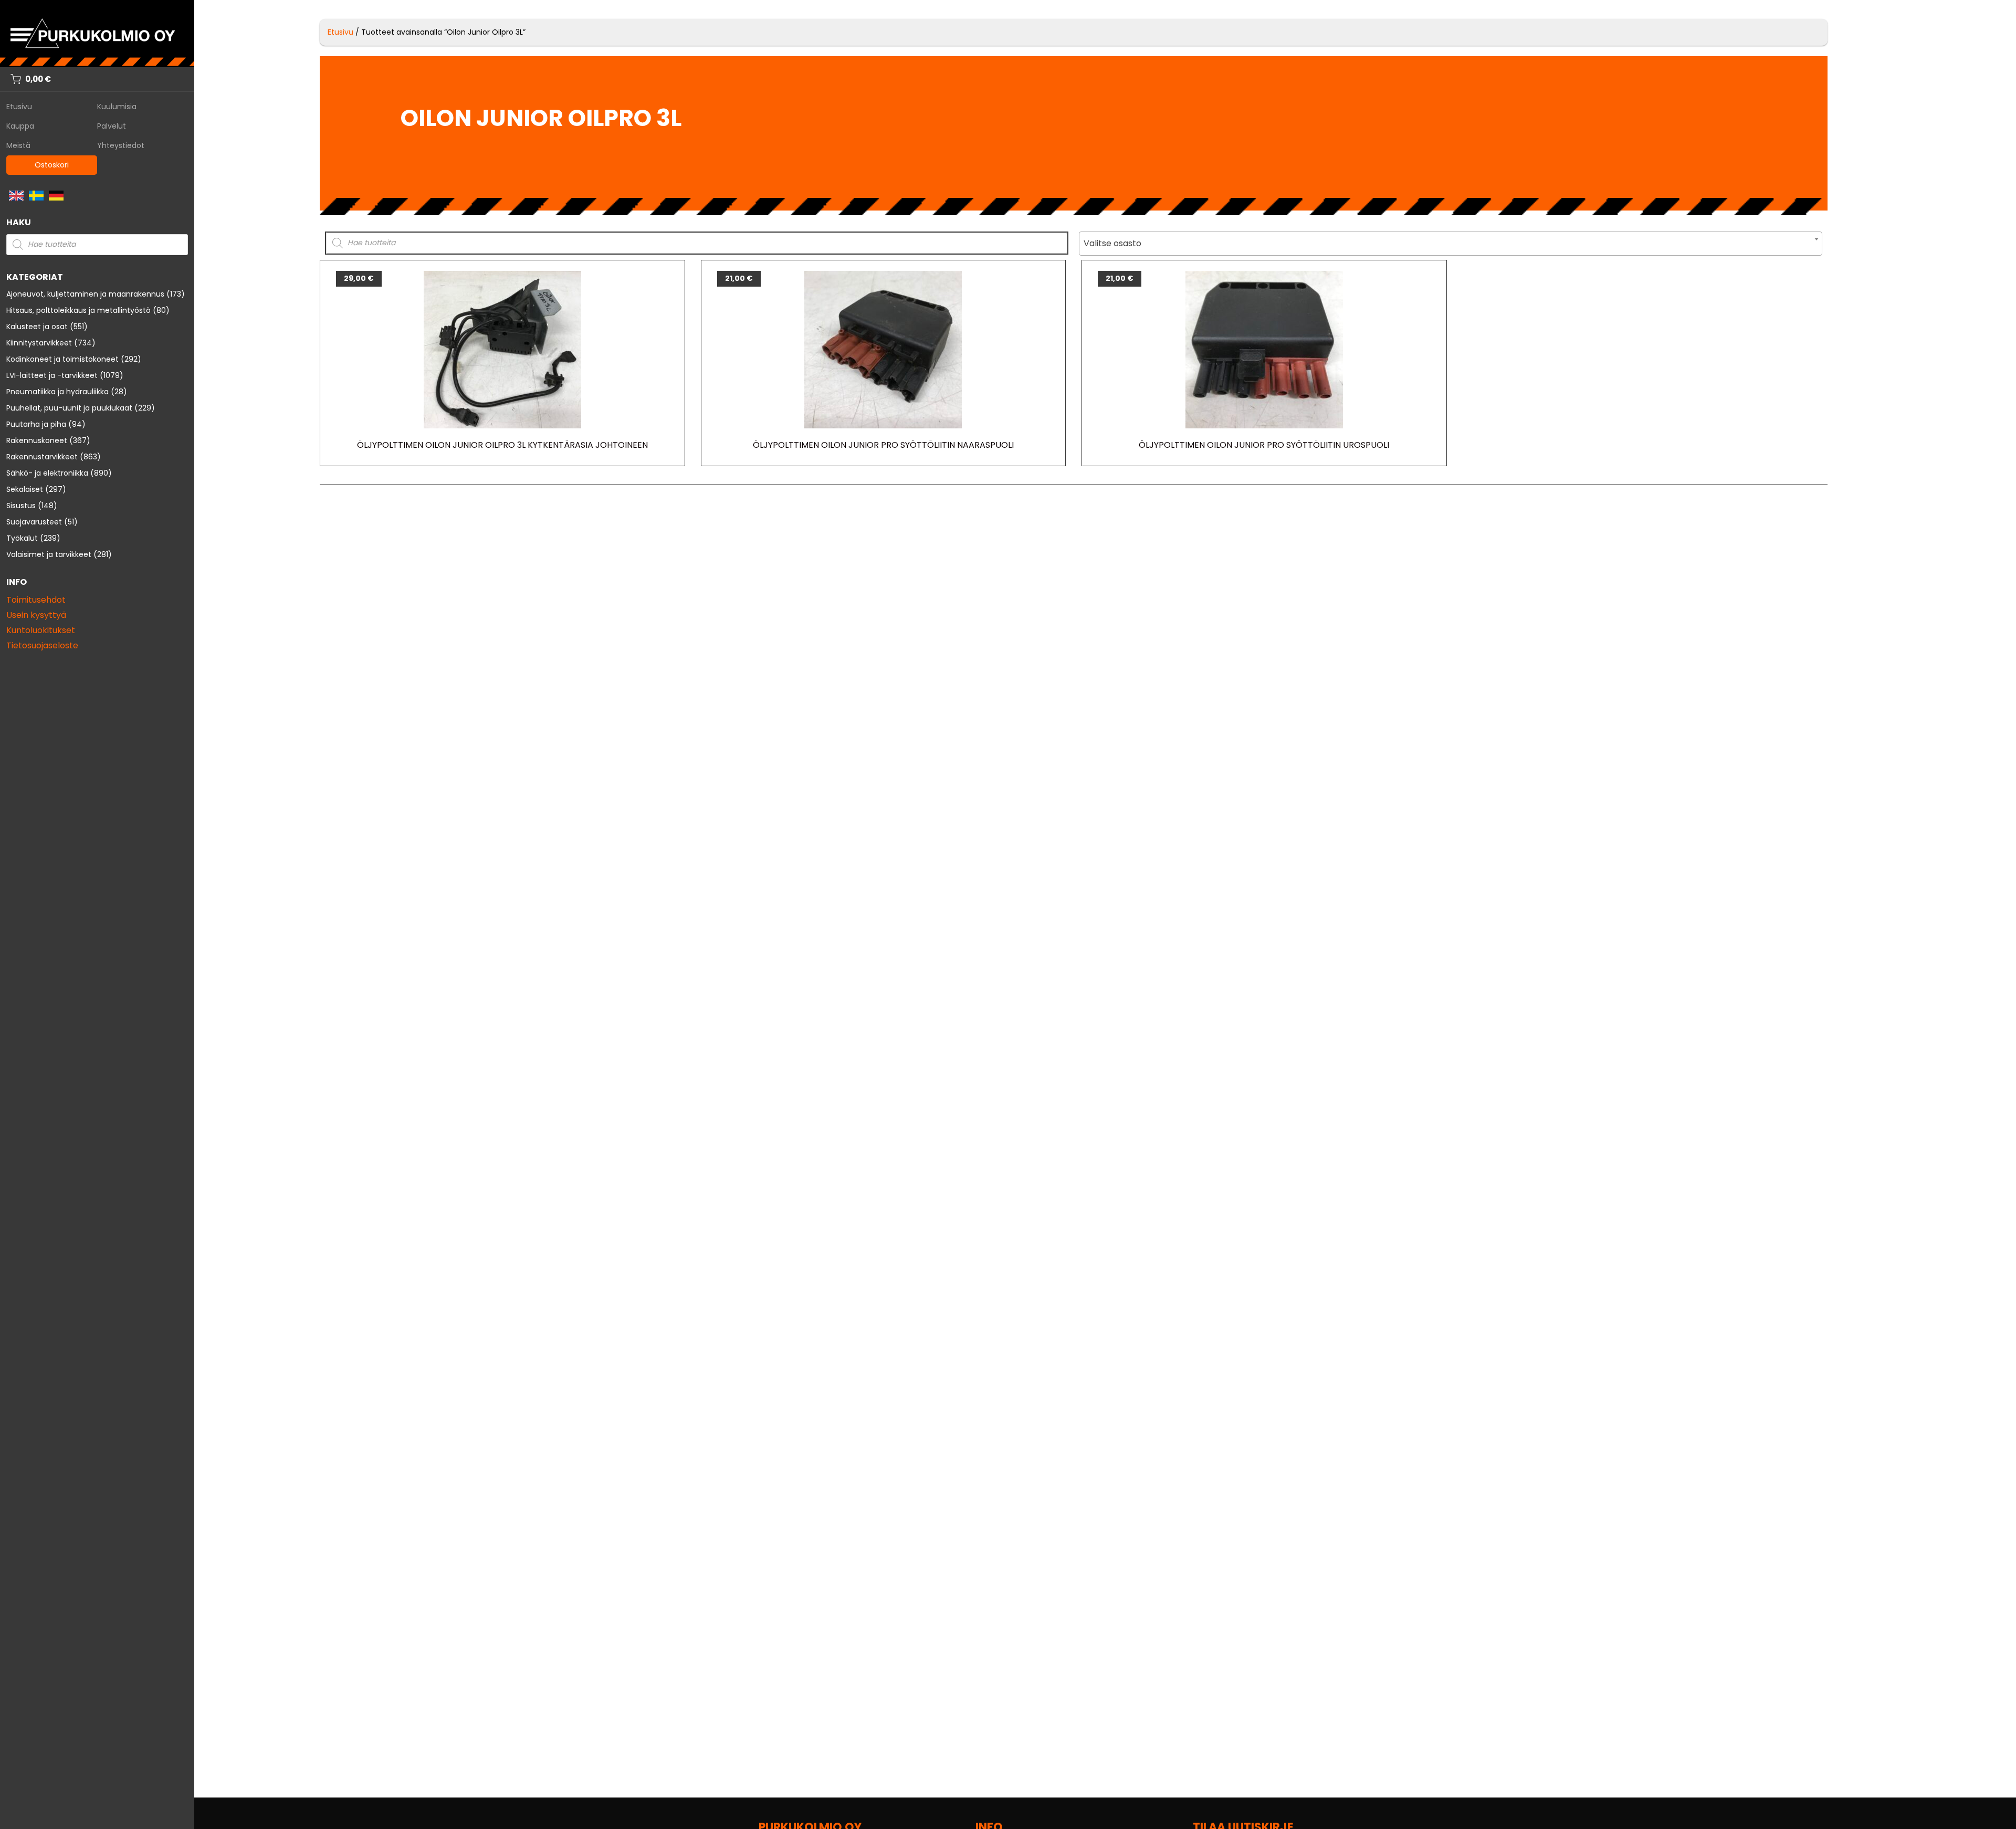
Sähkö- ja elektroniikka (47, 473)
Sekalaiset (25, 489)
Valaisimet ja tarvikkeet (49, 554)
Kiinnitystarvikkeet (39, 343)
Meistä (18, 145)
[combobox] (1451, 244)
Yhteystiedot (121, 145)
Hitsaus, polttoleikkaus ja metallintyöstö (78, 310)
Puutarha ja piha (36, 424)
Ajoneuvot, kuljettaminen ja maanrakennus (85, 294)
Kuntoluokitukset (41, 630)
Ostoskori (52, 165)
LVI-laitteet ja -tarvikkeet (52, 375)
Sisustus (21, 506)
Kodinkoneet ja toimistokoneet (62, 359)
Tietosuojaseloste (42, 645)
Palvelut (112, 126)
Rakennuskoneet (37, 440)
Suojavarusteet (34, 522)
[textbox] (1451, 244)
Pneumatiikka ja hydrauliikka (57, 392)
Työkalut (22, 538)
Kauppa (20, 126)
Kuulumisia (117, 107)
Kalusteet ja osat (37, 327)
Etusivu (19, 107)
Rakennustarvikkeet (42, 457)
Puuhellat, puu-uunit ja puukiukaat (69, 408)
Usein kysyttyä (36, 615)
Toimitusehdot (36, 600)
